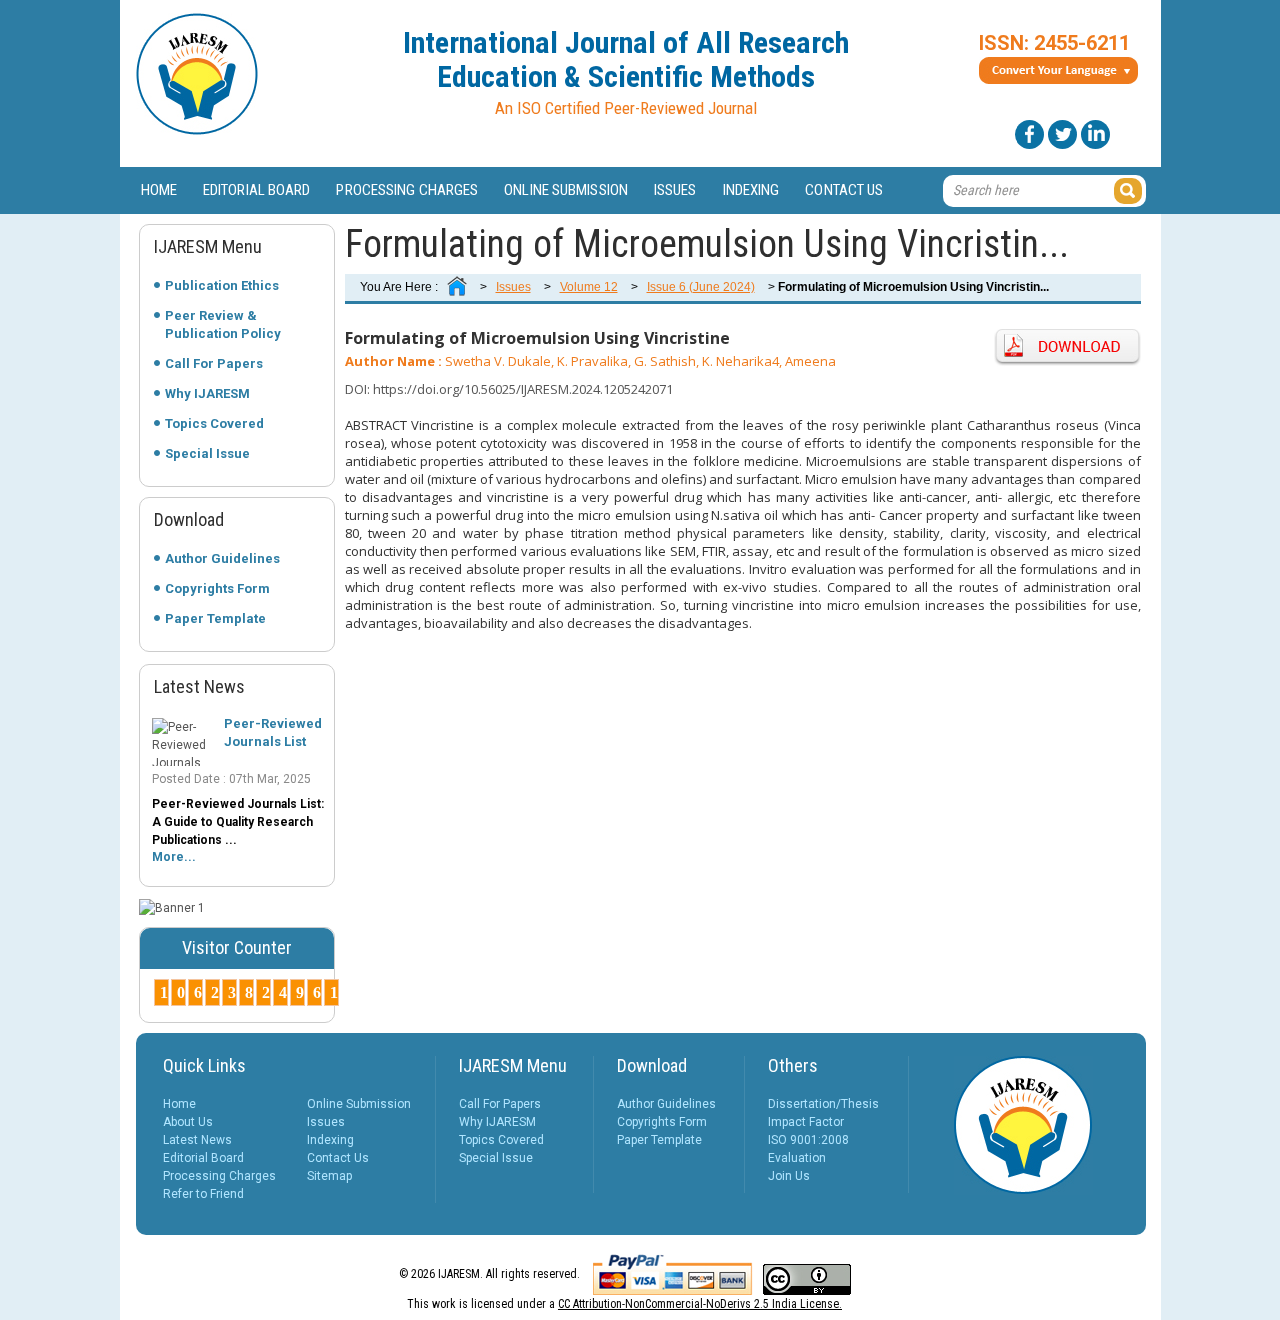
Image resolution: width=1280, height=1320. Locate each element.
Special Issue (207, 453)
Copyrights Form (217, 588)
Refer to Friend (203, 1194)
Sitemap (329, 1176)
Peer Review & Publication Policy (223, 324)
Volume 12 (589, 287)
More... (174, 857)
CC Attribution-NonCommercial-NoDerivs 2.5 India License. (700, 1304)
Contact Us (844, 190)
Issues (675, 190)
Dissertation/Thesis (823, 1104)
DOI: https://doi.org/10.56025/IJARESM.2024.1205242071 (509, 389)
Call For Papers (214, 363)
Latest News (197, 1140)
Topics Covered (214, 423)
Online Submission (566, 190)
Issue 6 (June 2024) (701, 287)
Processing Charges (407, 190)
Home (159, 190)
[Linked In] (1095, 134)
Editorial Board (257, 190)
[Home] (457, 287)
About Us (188, 1122)
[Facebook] (1029, 134)
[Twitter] (1062, 134)
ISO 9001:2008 (808, 1140)
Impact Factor (806, 1122)
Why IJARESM (207, 393)
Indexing (751, 190)
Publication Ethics (222, 285)
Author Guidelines (222, 558)
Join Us (789, 1176)
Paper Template (215, 618)
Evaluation (797, 1158)
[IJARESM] (197, 131)
